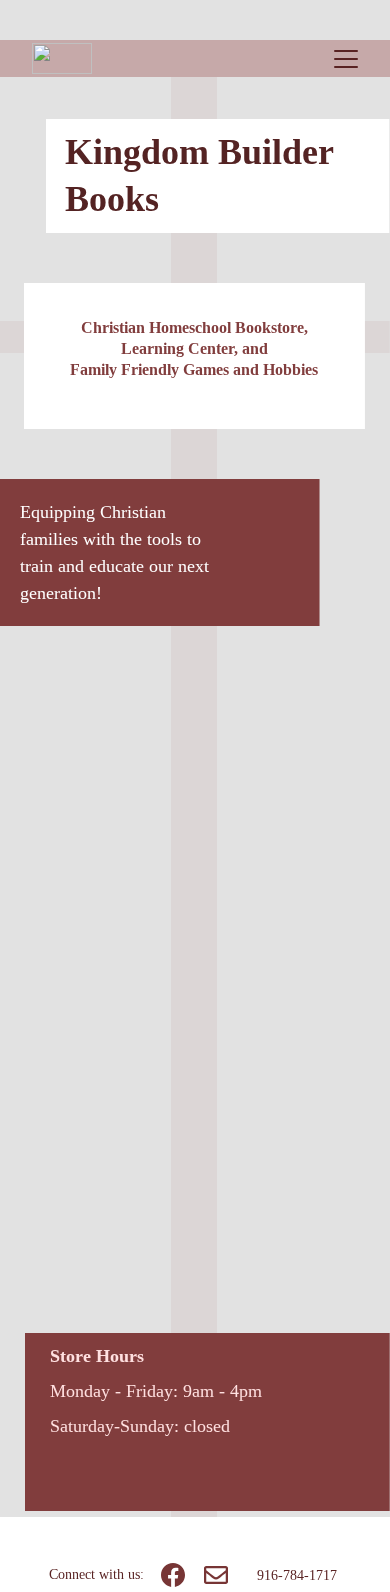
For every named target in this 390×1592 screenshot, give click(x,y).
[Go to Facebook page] (173, 1575)
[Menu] (346, 59)
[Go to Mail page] (216, 1575)
